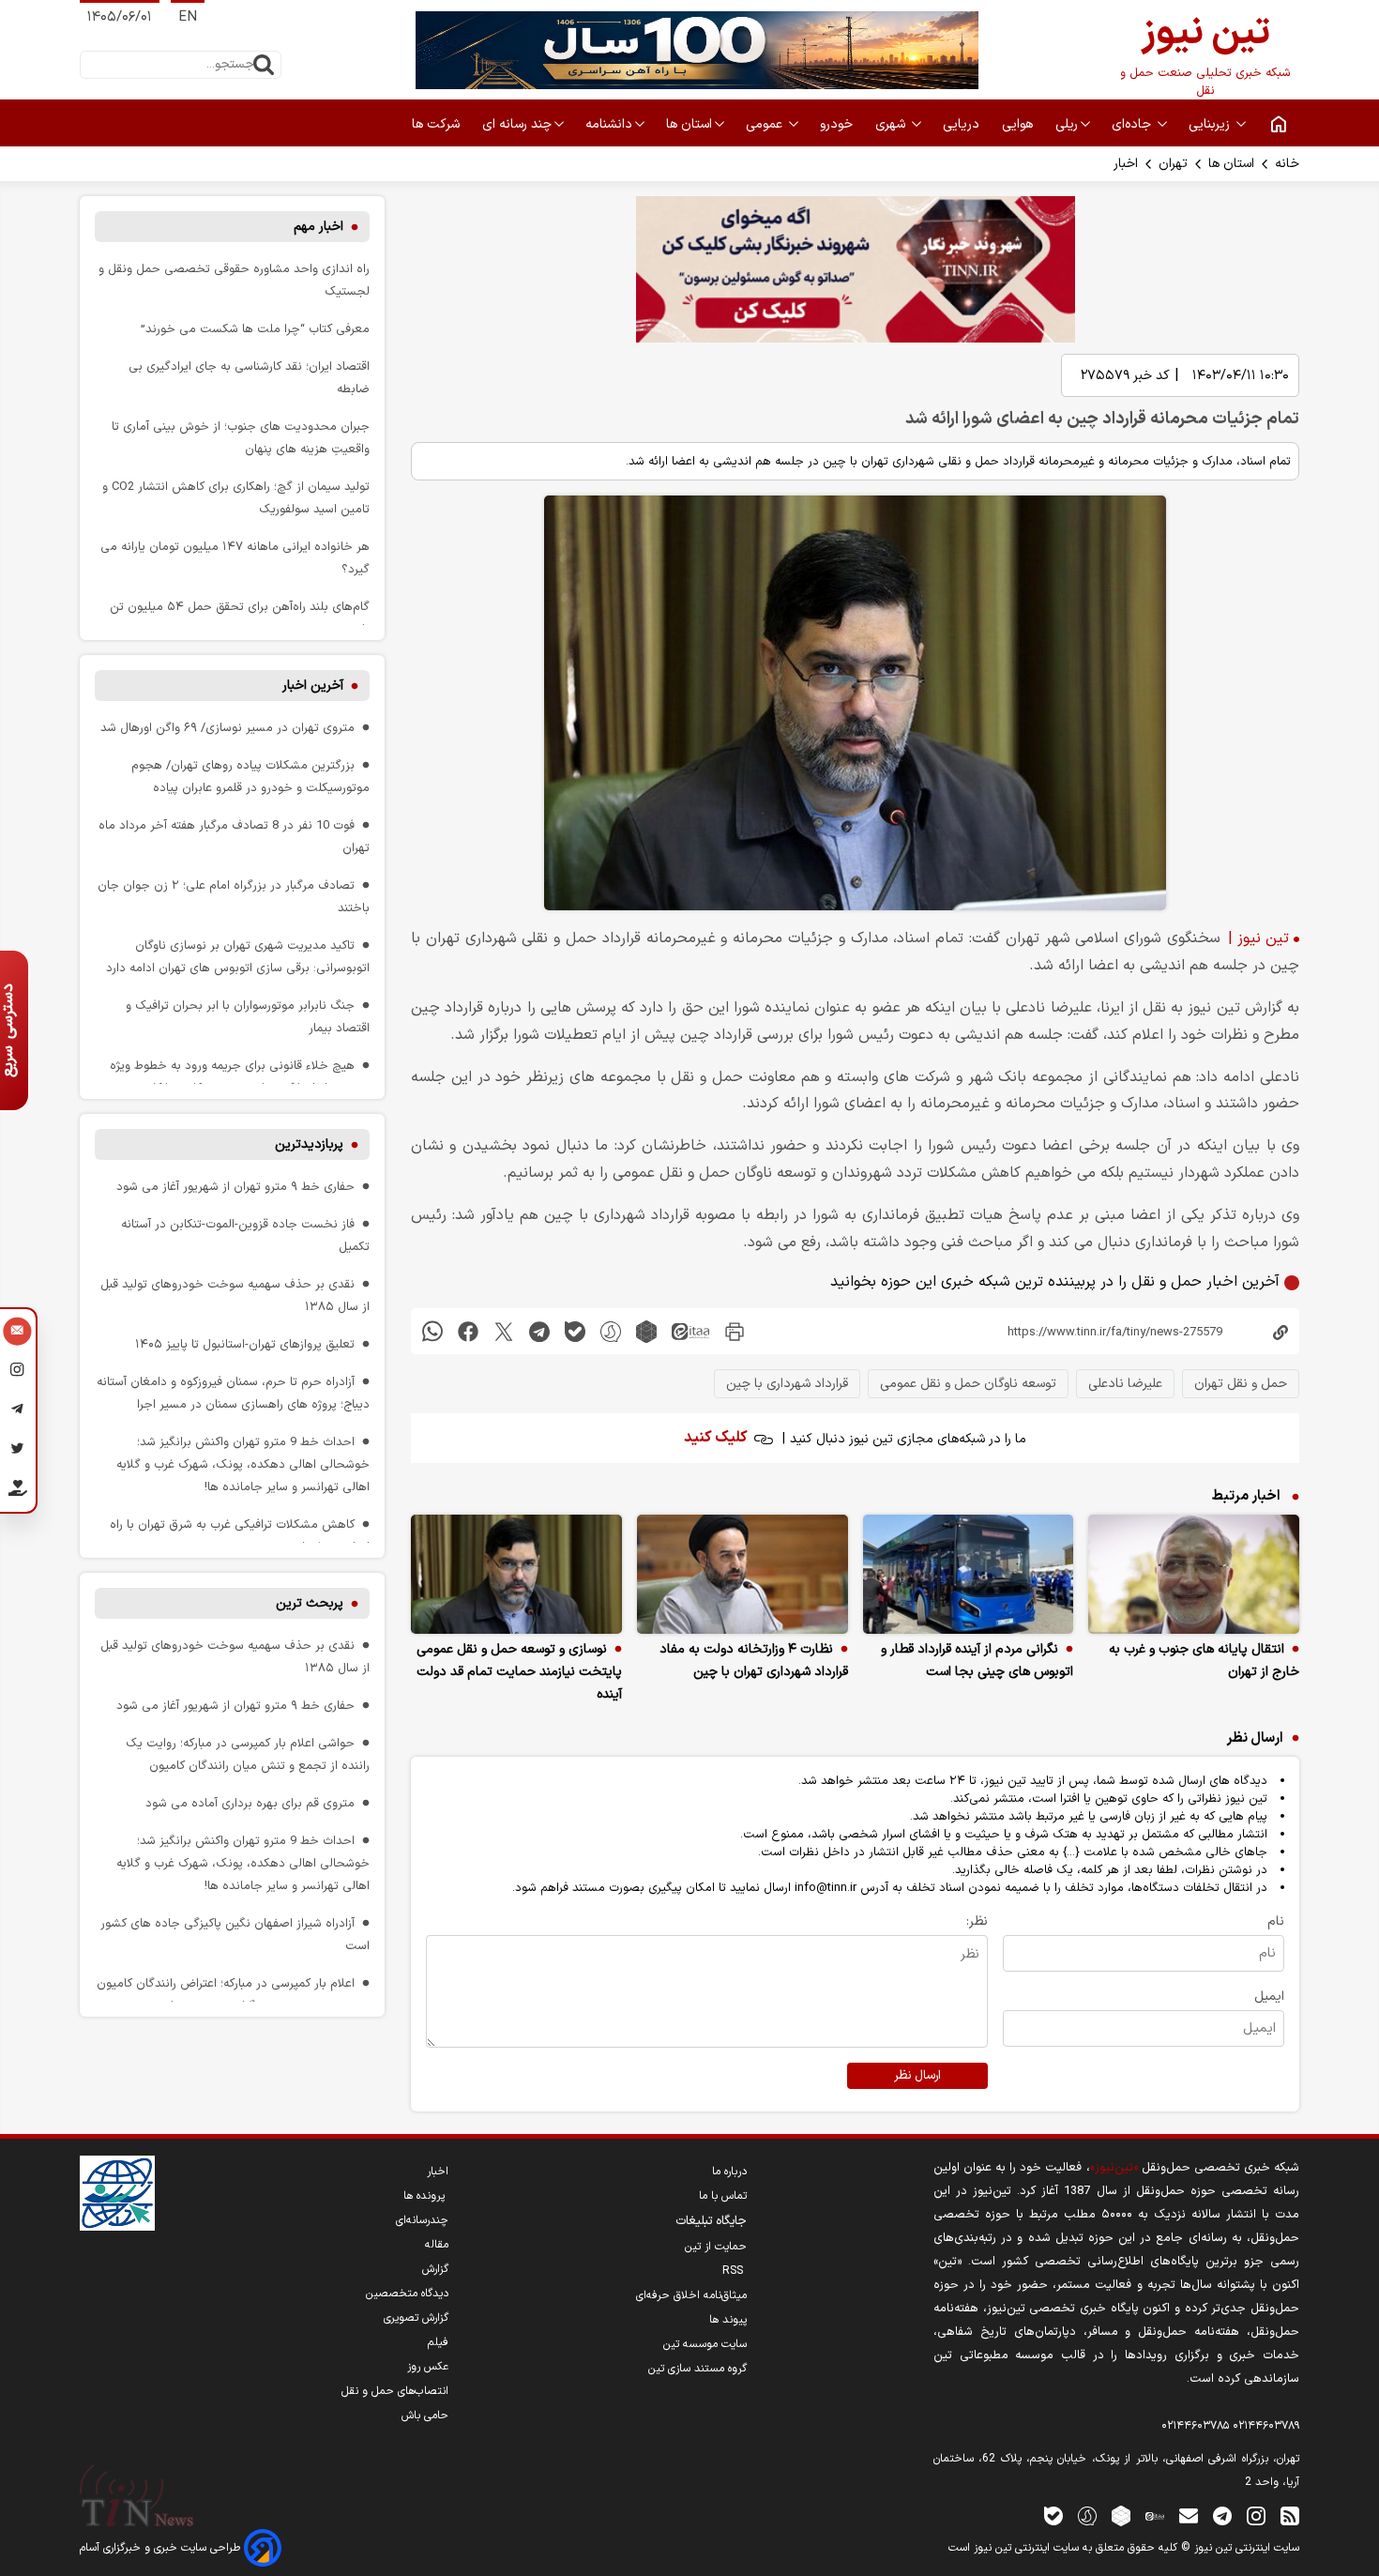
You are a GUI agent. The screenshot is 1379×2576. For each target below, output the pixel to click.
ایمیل (1269, 1997)
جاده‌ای (1133, 124)
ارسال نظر (917, 2076)
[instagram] (1256, 2515)
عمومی (766, 124)
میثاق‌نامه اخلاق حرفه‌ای (691, 2295)
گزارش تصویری (416, 2318)
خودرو (838, 124)
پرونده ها (426, 2196)
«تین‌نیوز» (1114, 2167)
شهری (892, 124)
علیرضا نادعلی (1125, 1384)
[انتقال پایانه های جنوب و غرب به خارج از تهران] (1194, 1574)
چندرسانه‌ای (422, 2220)
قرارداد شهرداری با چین (787, 1384)
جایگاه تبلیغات (711, 2221)
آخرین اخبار (313, 686)
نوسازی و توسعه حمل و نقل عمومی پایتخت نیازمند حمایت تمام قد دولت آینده (519, 1672)
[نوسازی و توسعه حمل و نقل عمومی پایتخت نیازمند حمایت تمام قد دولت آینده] (516, 1574)
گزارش (435, 2269)
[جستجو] (264, 65)
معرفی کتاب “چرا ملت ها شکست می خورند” (255, 329)
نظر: (977, 1921)
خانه (1287, 164)
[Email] (17, 1334)
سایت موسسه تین (705, 2344)
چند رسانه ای (517, 124)
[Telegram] (17, 1412)
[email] (1189, 2515)
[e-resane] (117, 2193)
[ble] (575, 1331)
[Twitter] (17, 1452)
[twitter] (504, 1331)
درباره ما (729, 2172)
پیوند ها (728, 2320)
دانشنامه (609, 124)
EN (188, 17)
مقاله (437, 2245)
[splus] (1087, 2515)
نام (1276, 1921)
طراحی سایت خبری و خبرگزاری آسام (162, 2548)
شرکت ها (438, 124)
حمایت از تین (716, 2247)
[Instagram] (17, 1373)
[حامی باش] (17, 1492)
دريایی (963, 124)
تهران (1173, 164)
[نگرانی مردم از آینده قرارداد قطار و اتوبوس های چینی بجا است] (969, 1574)
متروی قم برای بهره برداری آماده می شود (250, 1803)
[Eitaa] (1155, 2515)
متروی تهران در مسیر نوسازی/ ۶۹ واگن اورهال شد (227, 728)
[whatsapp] (432, 1331)
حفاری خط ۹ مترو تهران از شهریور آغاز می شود (235, 1187)
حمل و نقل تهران (1241, 1384)
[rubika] (646, 1331)
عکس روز (428, 2367)
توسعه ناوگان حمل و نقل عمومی (968, 1384)
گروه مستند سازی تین (697, 2369)
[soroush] (611, 1331)
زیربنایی (1211, 124)
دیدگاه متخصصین (407, 2294)
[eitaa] (690, 1331)
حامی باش (425, 2416)
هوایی (1019, 124)
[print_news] (735, 1331)
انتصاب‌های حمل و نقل (395, 2391)
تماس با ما (723, 2196)
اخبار (1126, 164)
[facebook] (468, 1331)
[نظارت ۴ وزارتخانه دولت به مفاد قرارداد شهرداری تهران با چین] (743, 1574)
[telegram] (539, 1331)
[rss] (1290, 2515)
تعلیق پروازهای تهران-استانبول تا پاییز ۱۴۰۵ (245, 1344)
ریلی (1067, 124)
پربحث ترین (310, 1603)
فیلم (438, 2342)
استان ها (689, 124)
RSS (735, 2271)
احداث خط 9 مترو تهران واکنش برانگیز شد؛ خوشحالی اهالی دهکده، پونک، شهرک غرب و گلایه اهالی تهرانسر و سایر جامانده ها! (243, 1464)
